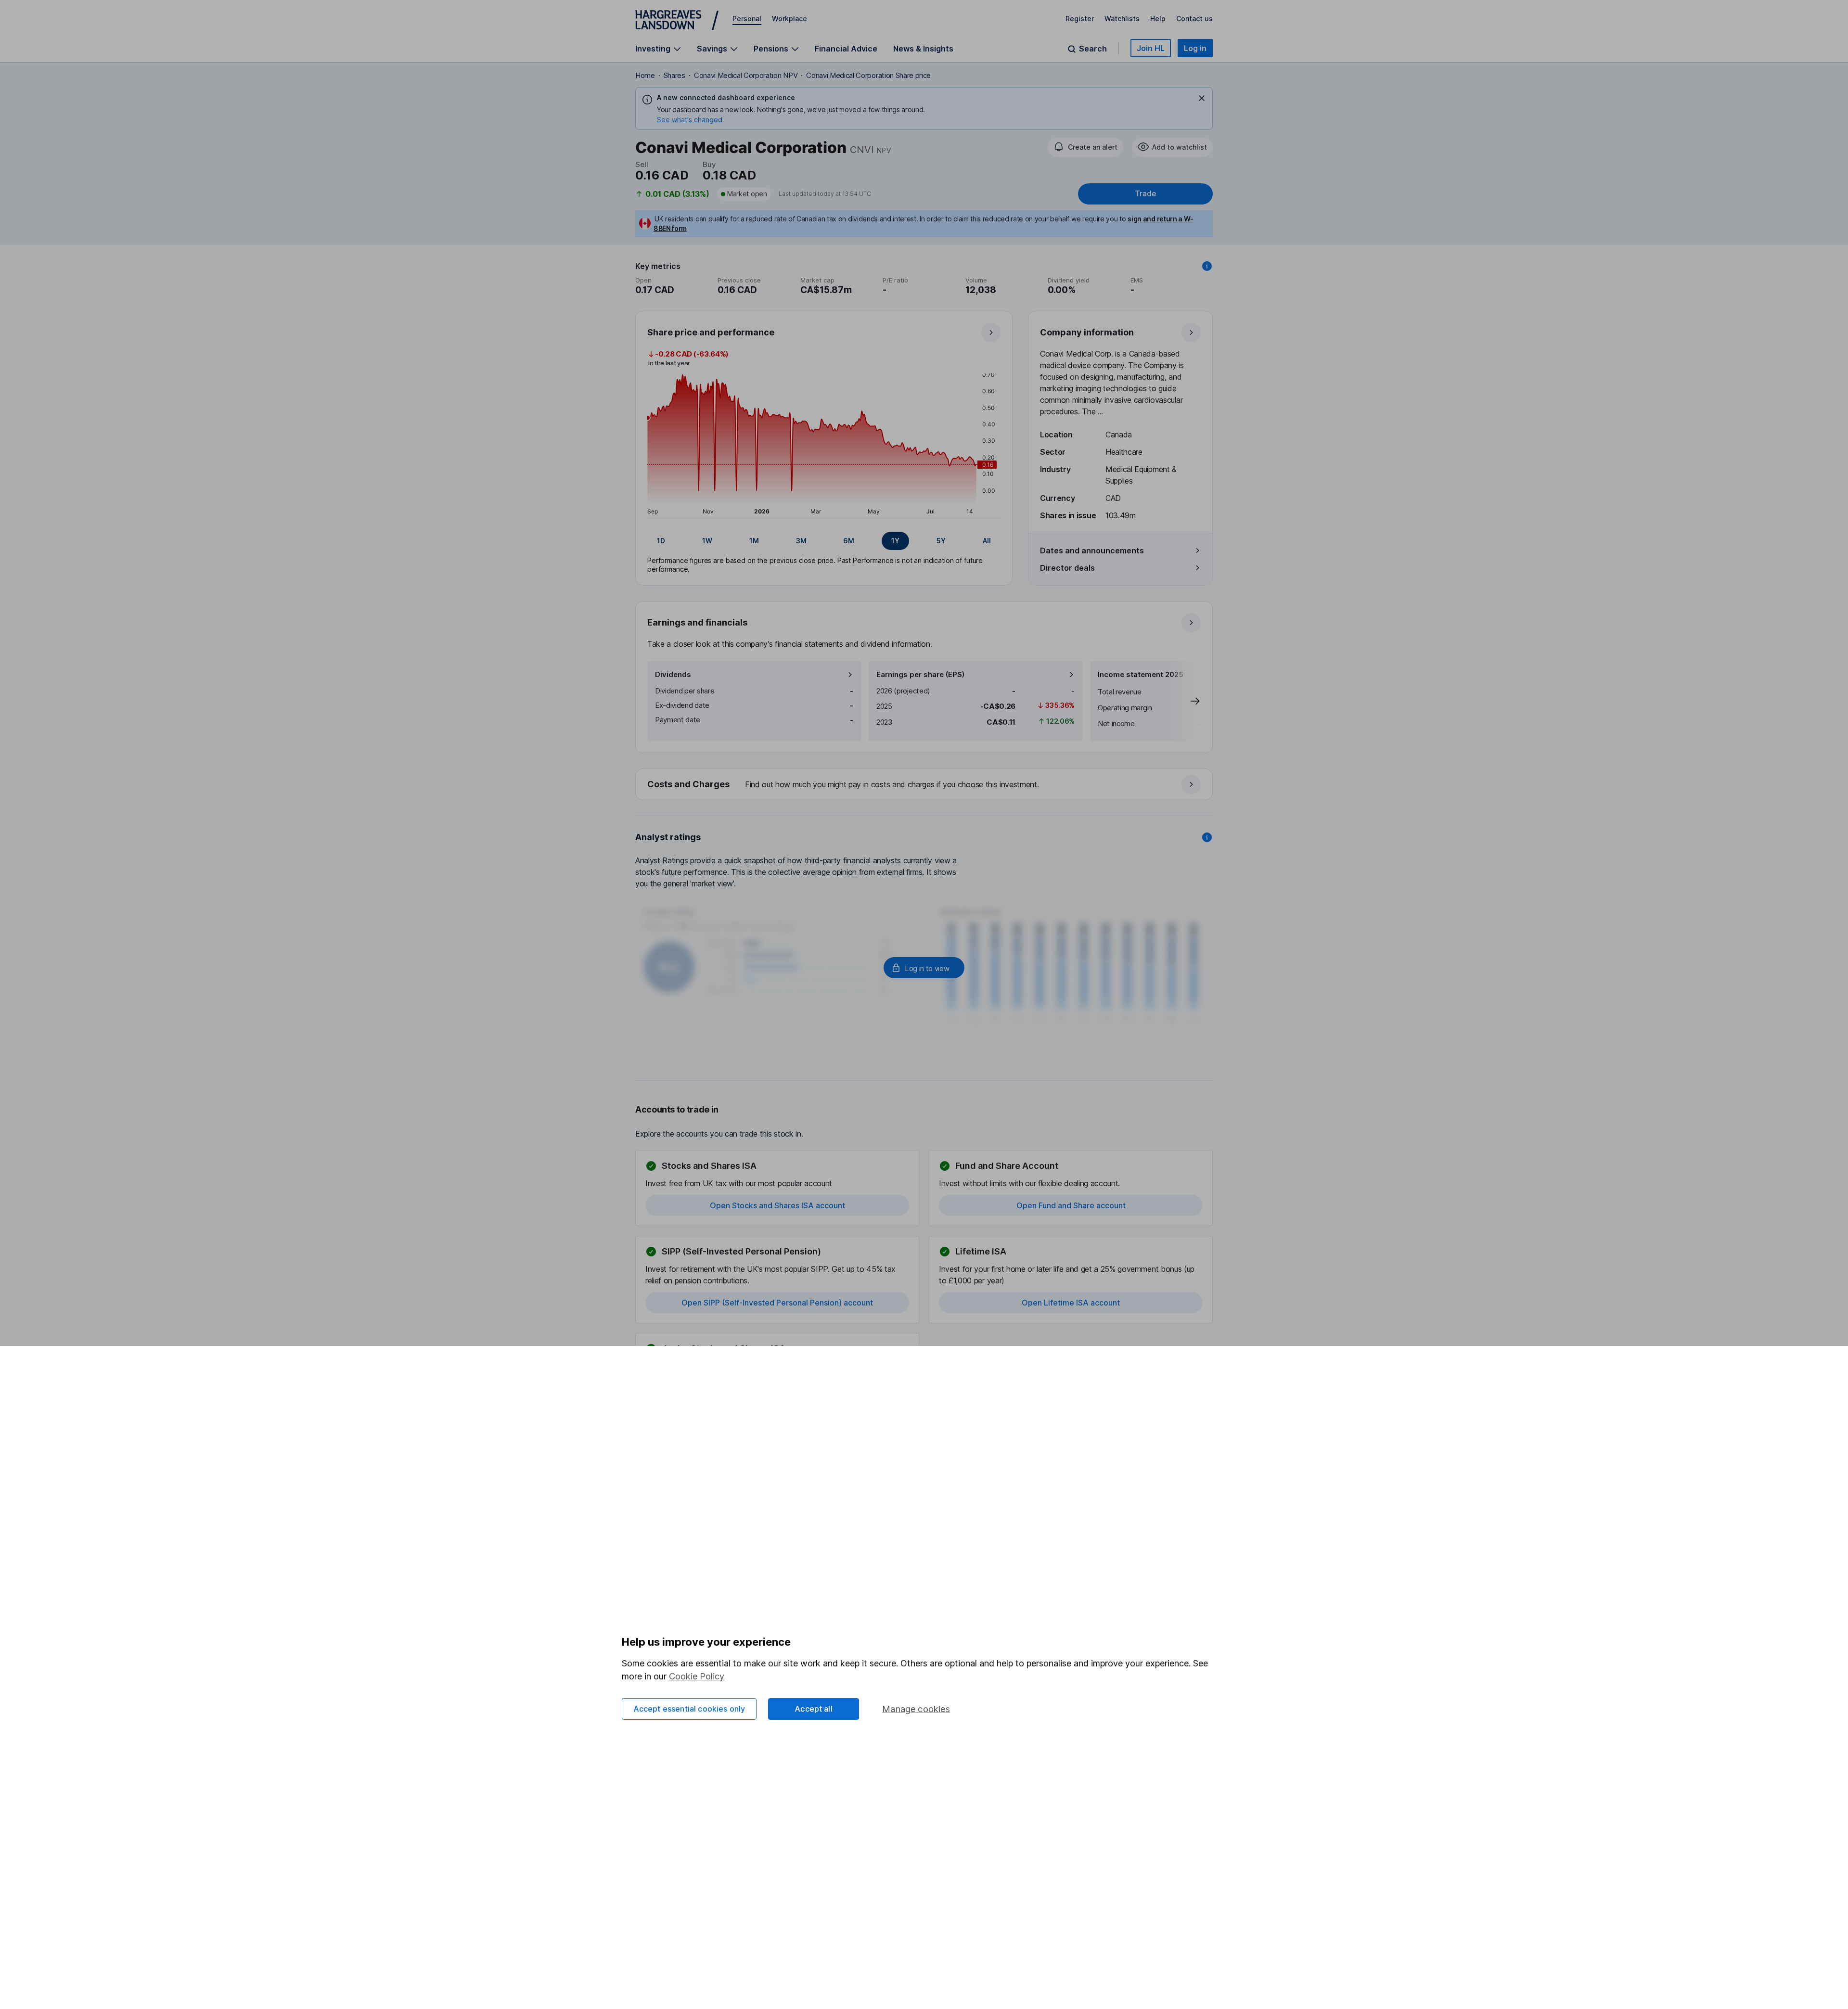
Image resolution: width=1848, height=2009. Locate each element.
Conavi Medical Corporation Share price (868, 75)
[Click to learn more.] (1207, 266)
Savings (712, 49)
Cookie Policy (697, 1676)
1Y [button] (895, 541)
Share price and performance (711, 332)
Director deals (1067, 568)
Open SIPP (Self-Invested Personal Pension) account (777, 1303)
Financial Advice (846, 49)
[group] (824, 541)
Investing (653, 49)
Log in (1195, 48)
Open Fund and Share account (1071, 1205)
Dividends (673, 674)
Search (1093, 49)
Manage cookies (916, 1709)
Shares (674, 75)
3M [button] (801, 541)
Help (1158, 19)
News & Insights (923, 49)
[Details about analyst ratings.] (1207, 837)
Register (1080, 19)
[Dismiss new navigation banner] (1202, 98)
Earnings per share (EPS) (920, 674)
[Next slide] (1185, 701)
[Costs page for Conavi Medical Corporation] (924, 785)
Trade (1145, 194)
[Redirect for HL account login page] (924, 968)
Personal (747, 19)
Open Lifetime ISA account (1071, 1303)
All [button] (987, 541)
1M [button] (754, 541)
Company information (1087, 332)
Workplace (789, 19)
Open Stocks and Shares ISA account (777, 1205)
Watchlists (1122, 19)
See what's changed (690, 120)
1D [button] (661, 541)
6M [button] (849, 541)
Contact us (1194, 19)
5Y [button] (941, 541)
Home (645, 75)
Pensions (771, 49)
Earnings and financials (697, 622)
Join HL (1151, 48)
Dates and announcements (1092, 550)
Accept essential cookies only (689, 1709)
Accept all (814, 1709)
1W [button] (707, 541)
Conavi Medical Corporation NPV (746, 75)
